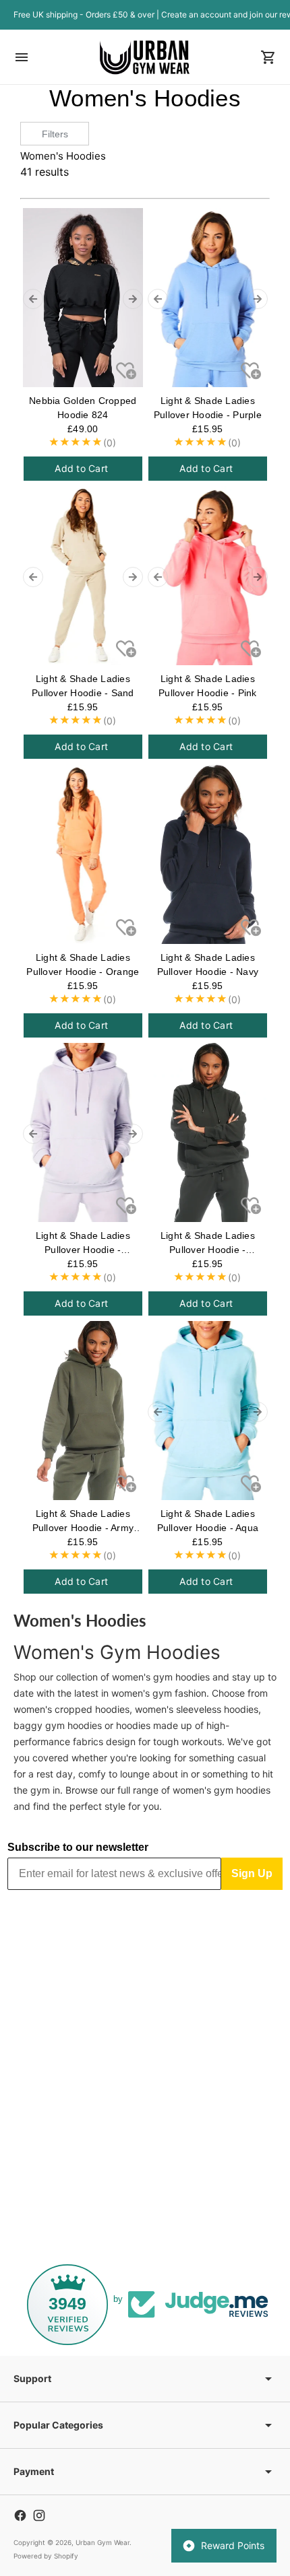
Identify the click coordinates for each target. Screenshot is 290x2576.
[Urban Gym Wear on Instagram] (39, 2515)
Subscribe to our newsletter (78, 1847)
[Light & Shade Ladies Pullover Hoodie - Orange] (83, 854)
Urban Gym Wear (103, 2542)
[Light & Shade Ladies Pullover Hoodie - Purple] (208, 298)
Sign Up (252, 1873)
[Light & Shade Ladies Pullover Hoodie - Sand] (83, 576)
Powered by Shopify (46, 2556)
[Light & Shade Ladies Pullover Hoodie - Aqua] (208, 1411)
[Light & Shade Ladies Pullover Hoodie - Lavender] (83, 1132)
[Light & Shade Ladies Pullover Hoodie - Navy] (208, 854)
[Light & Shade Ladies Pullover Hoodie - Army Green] (83, 1411)
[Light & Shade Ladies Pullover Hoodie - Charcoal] (208, 1132)
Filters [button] (55, 134)
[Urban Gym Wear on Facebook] (20, 2515)
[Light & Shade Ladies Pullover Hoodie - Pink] (208, 576)
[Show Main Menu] (22, 57)
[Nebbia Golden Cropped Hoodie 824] (83, 298)
